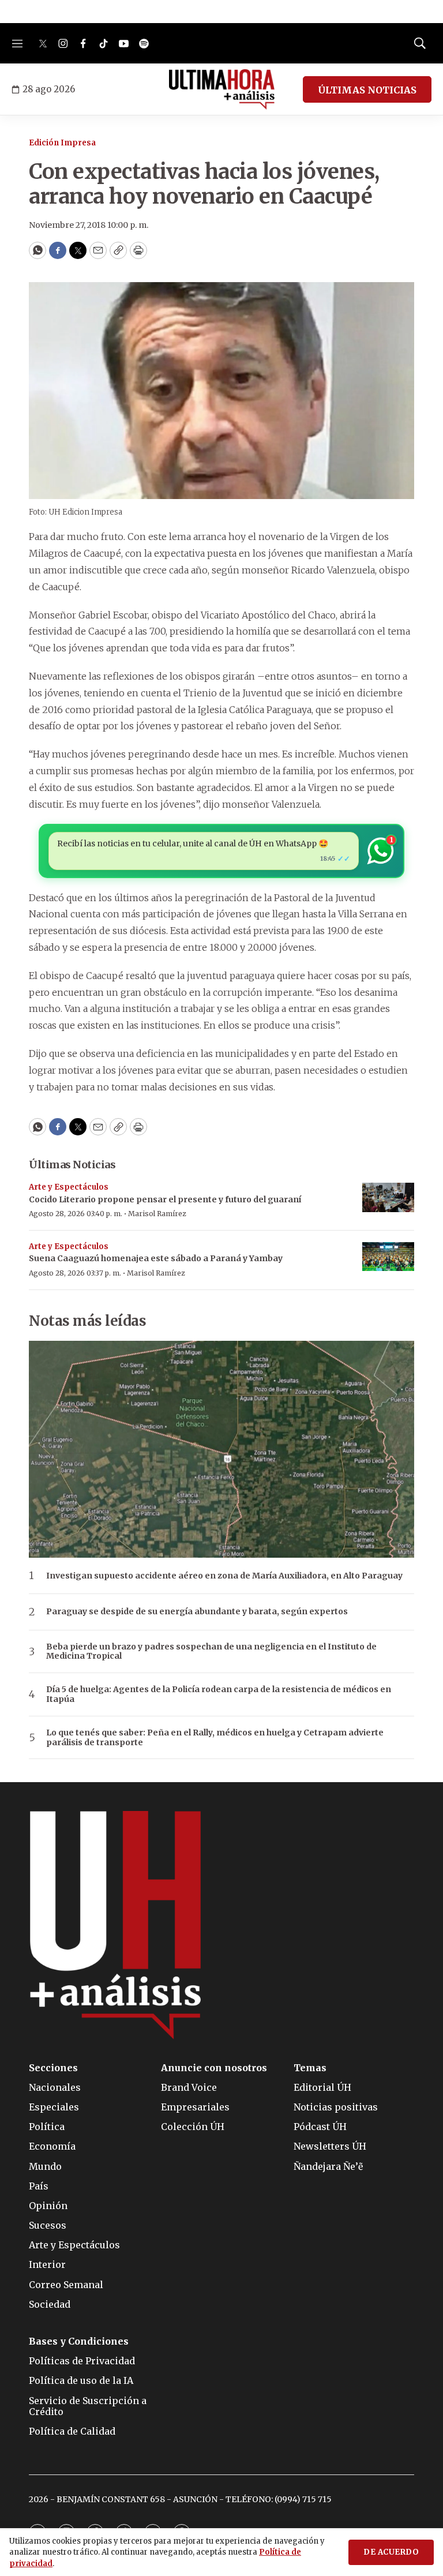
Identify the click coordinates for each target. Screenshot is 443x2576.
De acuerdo (391, 2552)
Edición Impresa (62, 143)
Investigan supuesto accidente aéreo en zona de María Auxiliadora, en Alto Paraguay (224, 1576)
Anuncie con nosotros (214, 2068)
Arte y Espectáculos (69, 1187)
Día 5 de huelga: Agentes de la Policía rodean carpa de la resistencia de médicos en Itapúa (219, 1694)
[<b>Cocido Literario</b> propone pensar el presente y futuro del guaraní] (388, 1197)
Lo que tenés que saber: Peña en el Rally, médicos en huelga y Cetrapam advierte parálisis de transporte (215, 1738)
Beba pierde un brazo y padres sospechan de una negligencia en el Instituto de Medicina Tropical (211, 1652)
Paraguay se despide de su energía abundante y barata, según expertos (197, 1612)
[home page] (222, 89)
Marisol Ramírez (157, 1214)
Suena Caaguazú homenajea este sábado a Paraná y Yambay (156, 1258)
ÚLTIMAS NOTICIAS (367, 90)
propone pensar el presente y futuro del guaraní (165, 1199)
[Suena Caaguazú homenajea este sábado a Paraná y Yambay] (388, 1257)
